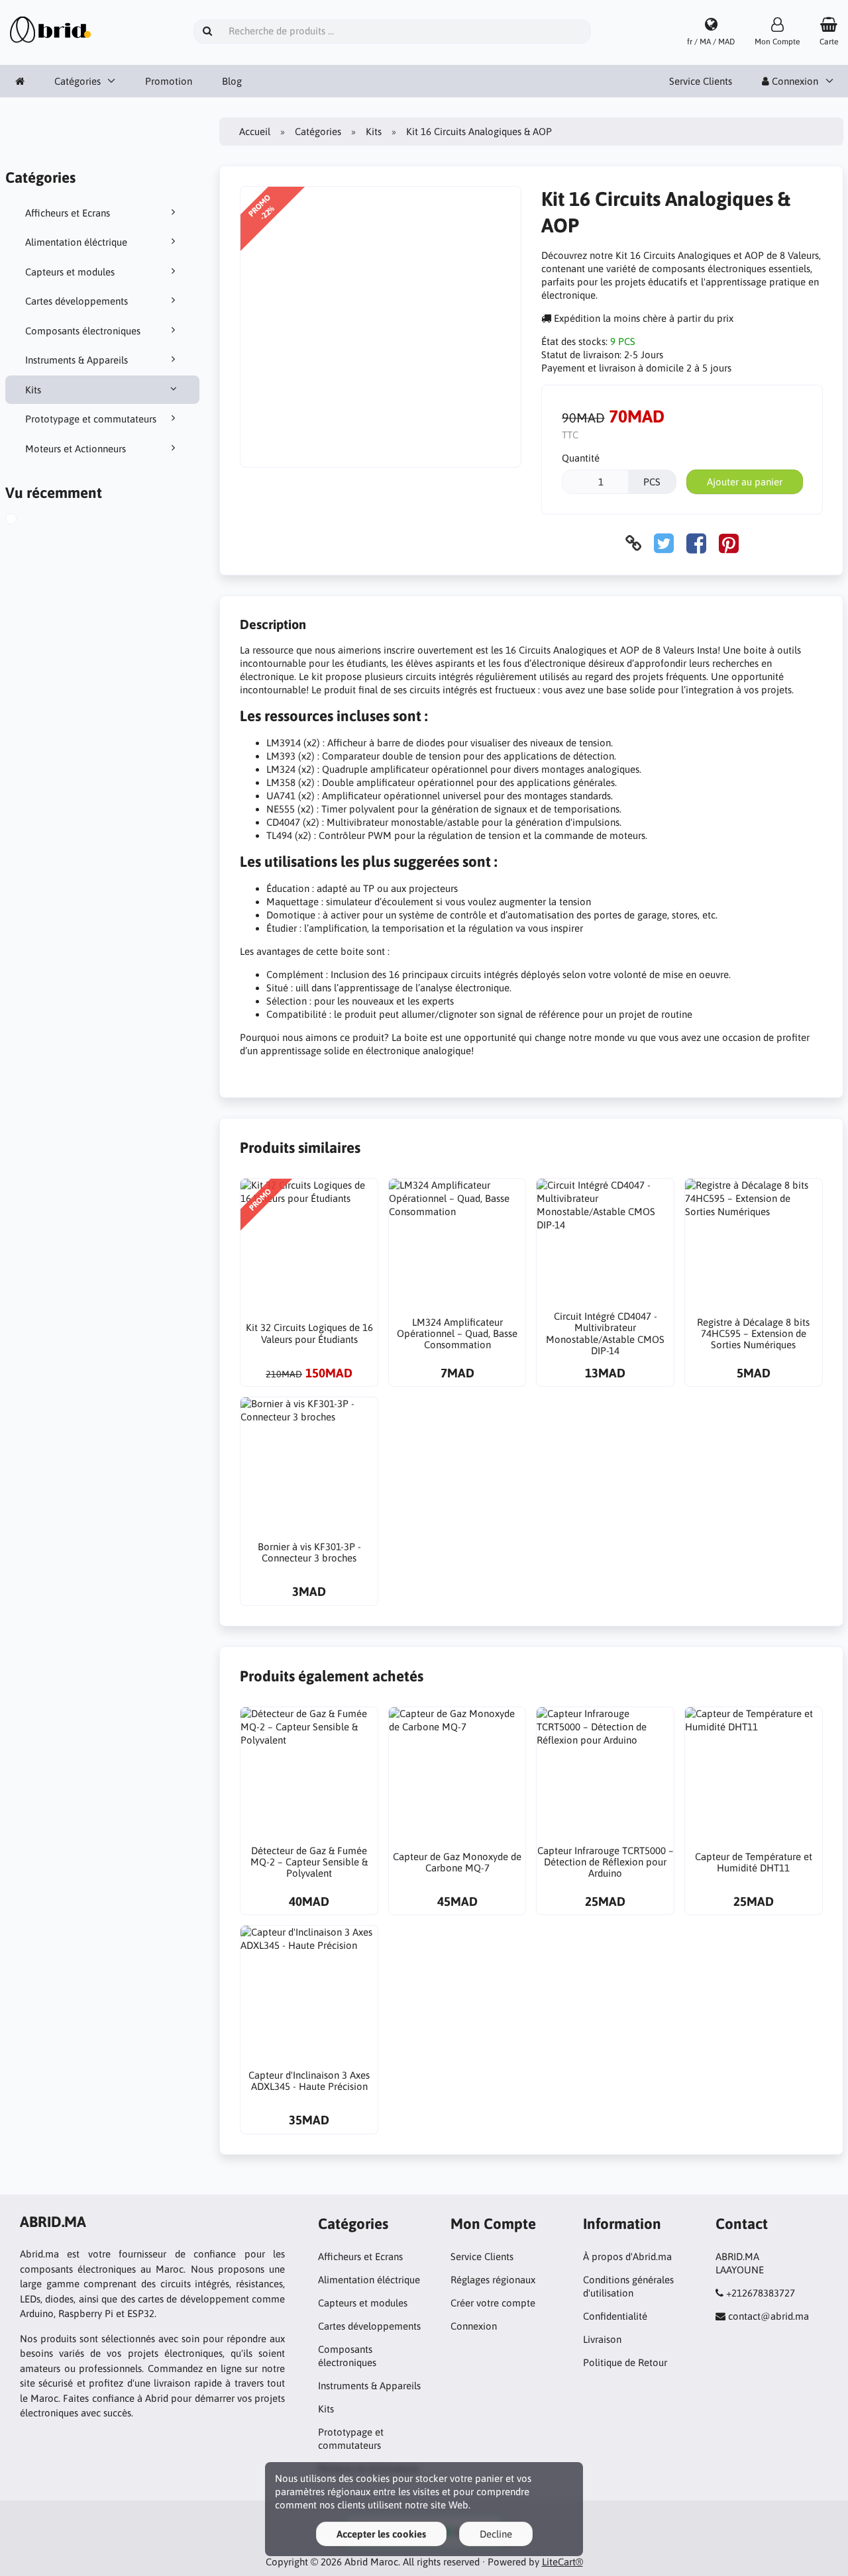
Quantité (581, 458)
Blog (232, 81)
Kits (33, 390)
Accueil (255, 131)
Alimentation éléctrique (76, 242)
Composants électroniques (83, 331)
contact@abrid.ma (768, 2316)
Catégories (78, 81)
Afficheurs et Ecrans (68, 213)
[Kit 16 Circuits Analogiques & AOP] (26, 520)
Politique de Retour (625, 2362)
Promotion (169, 81)
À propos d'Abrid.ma (627, 2256)
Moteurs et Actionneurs (76, 449)
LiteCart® (562, 2562)
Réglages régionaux (493, 2280)
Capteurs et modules (70, 272)
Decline (496, 2534)
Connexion (474, 2326)
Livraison (602, 2339)
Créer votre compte (493, 2303)
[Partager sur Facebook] (696, 543)
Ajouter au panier (745, 482)
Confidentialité (615, 2316)
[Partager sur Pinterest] (729, 543)
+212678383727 (761, 2293)
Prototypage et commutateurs (91, 419)
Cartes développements (77, 301)
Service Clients (701, 81)
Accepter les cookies (381, 2534)
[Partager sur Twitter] (664, 543)
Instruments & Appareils (77, 360)
